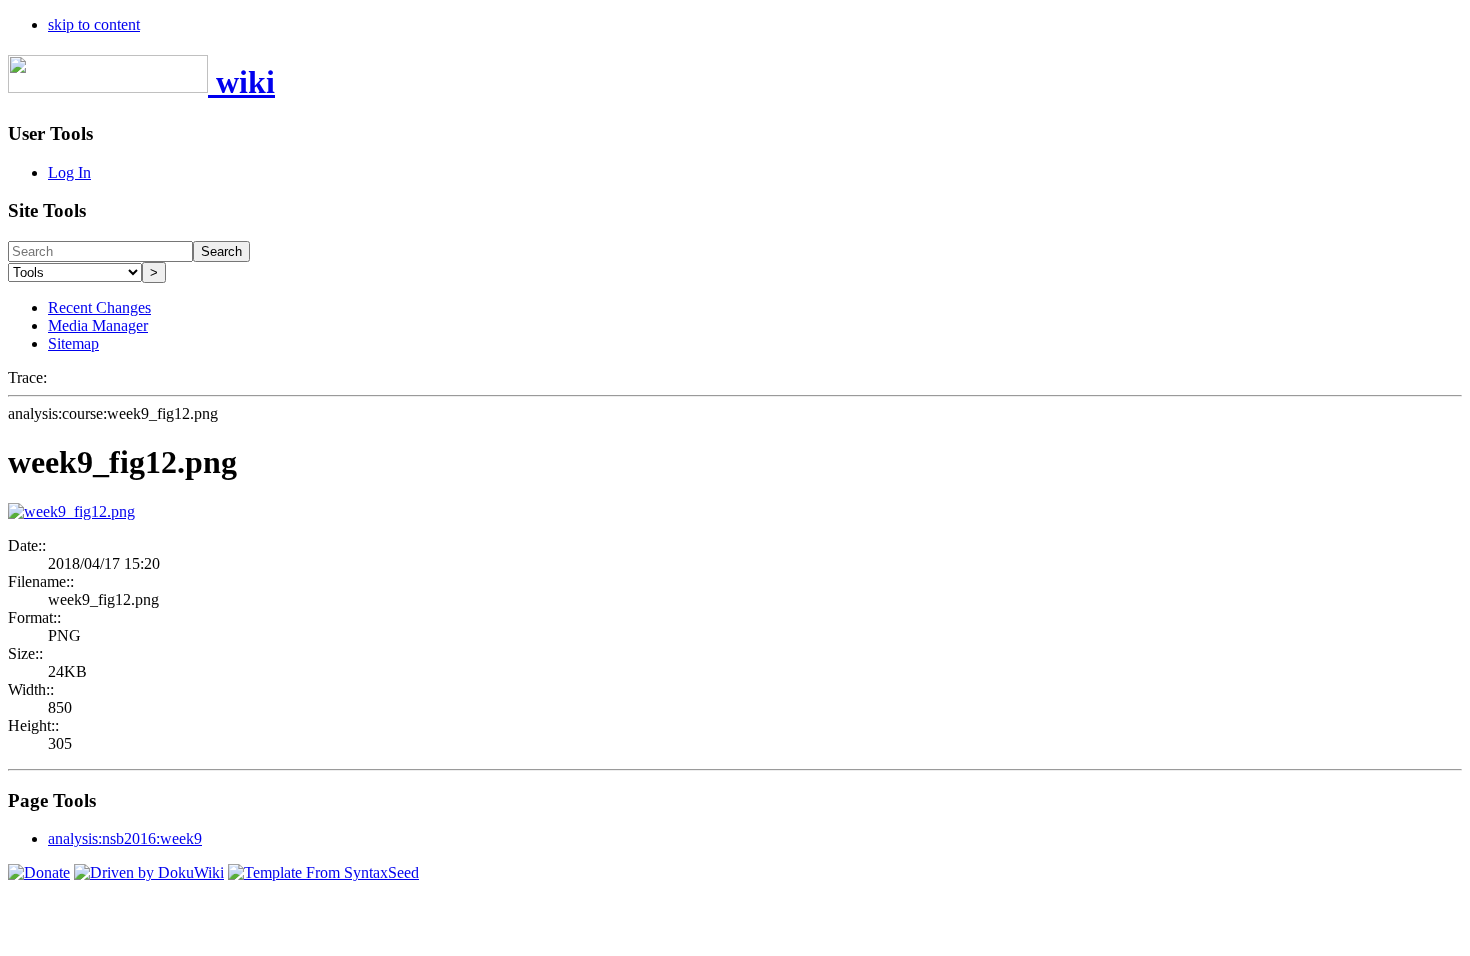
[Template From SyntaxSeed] (323, 872)
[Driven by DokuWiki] (149, 872)
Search (221, 251)
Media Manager (98, 325)
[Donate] (39, 872)
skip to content (94, 24)
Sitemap (73, 343)
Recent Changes (99, 307)
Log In (69, 172)
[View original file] (71, 511)
